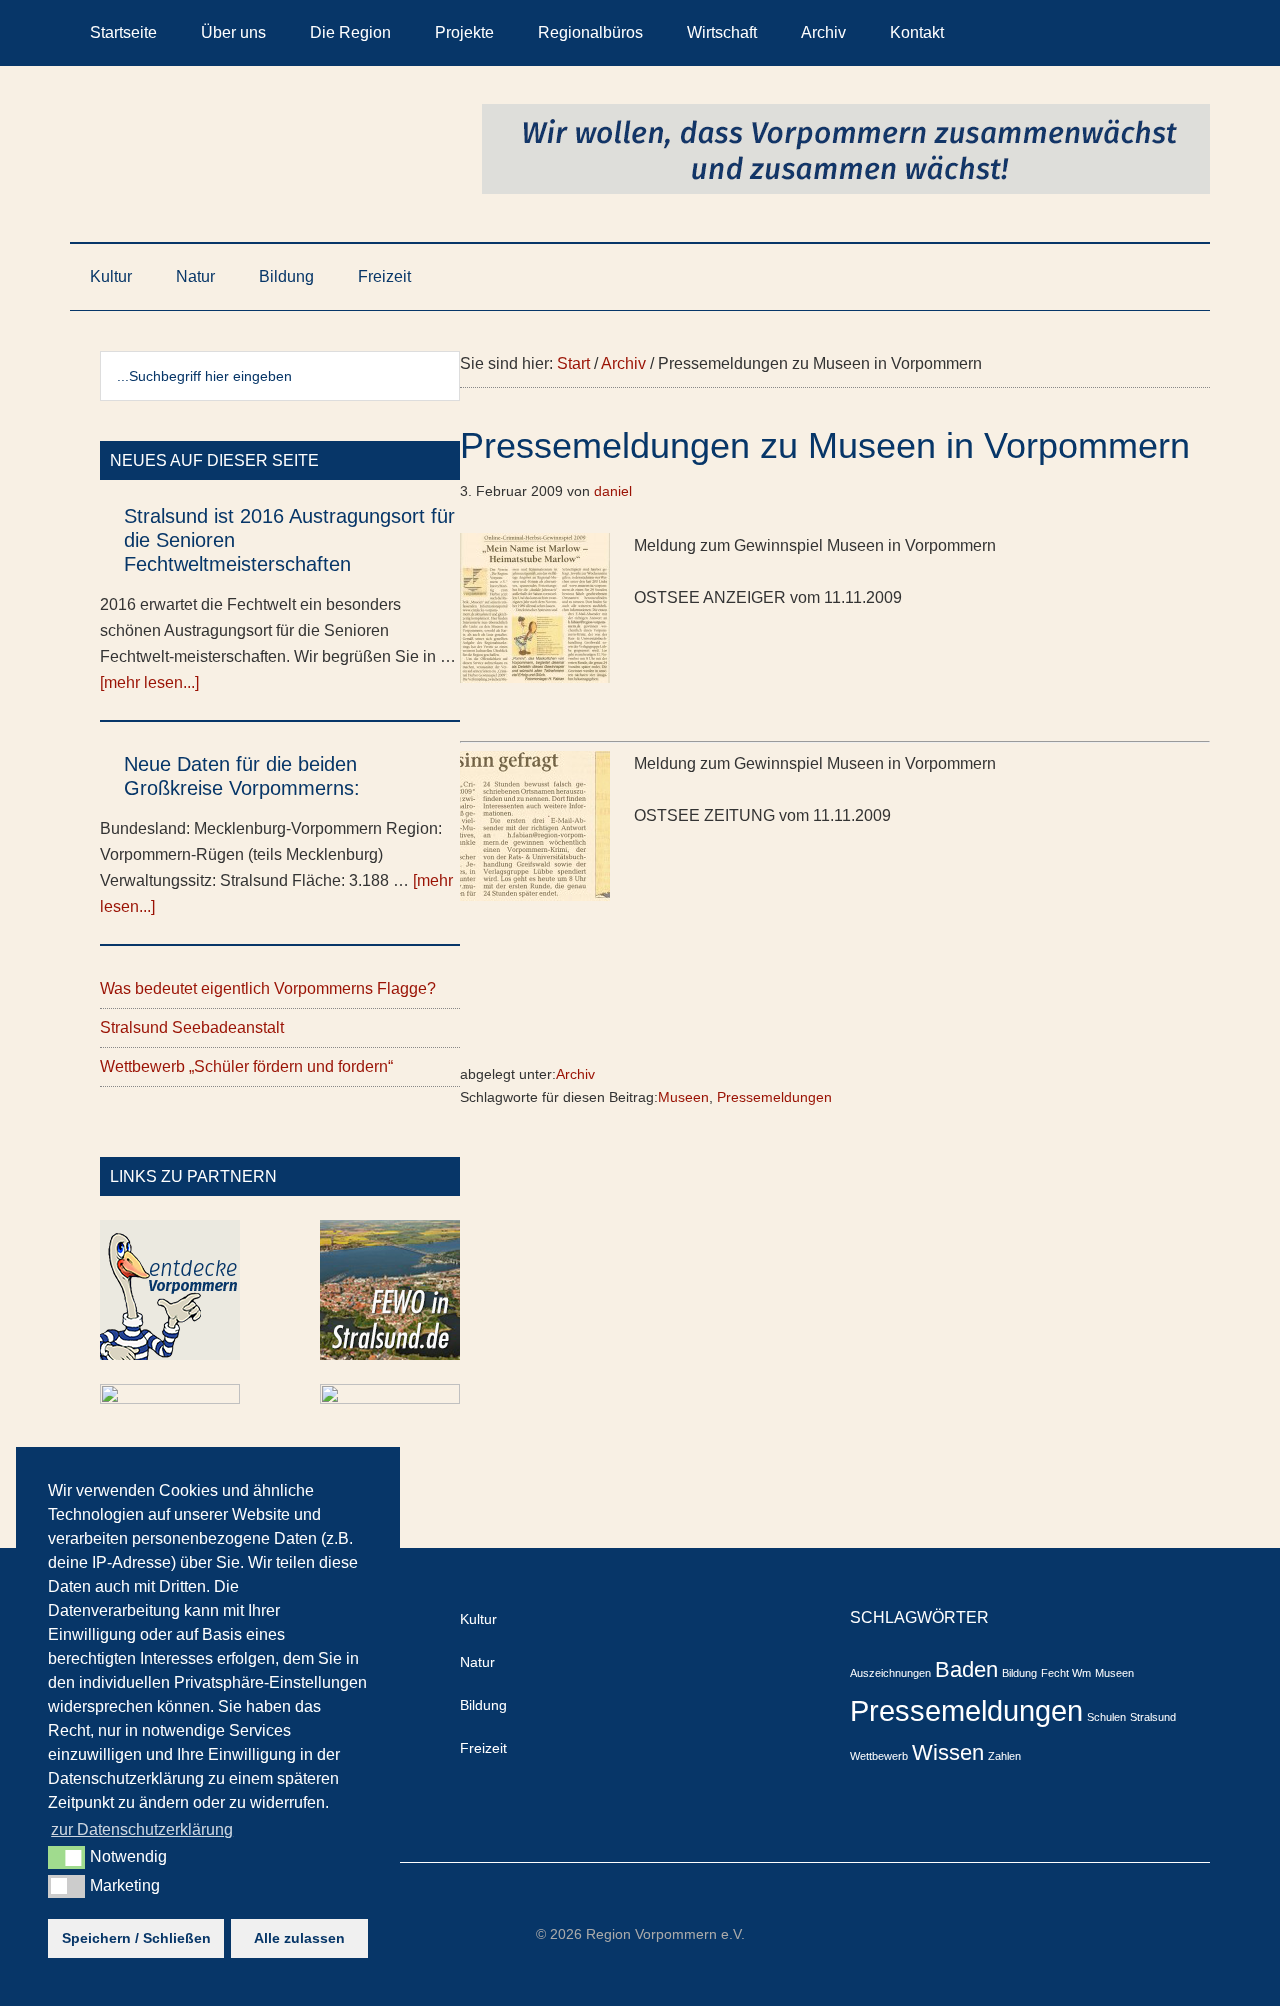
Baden (966, 1669)
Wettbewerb (879, 1756)
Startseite (123, 32)
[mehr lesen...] (149, 682)
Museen (683, 1097)
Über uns (233, 32)
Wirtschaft (722, 32)
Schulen (1106, 1717)
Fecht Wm (1066, 1673)
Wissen (948, 1752)
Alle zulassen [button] (299, 1938)
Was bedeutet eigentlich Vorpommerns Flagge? (268, 988)
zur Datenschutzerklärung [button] (142, 1829)
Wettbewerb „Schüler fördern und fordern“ (246, 1066)
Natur (195, 276)
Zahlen (1004, 1756)
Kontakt (917, 32)
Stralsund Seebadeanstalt (192, 1027)
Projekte (464, 32)
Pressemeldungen (774, 1097)
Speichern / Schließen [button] (136, 1938)
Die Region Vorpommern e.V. (260, 149)
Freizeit (384, 276)
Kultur (111, 276)
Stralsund (1153, 1717)
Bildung (286, 276)
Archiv (823, 32)
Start (573, 363)
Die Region (350, 32)
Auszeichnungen (890, 1673)
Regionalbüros (590, 32)
